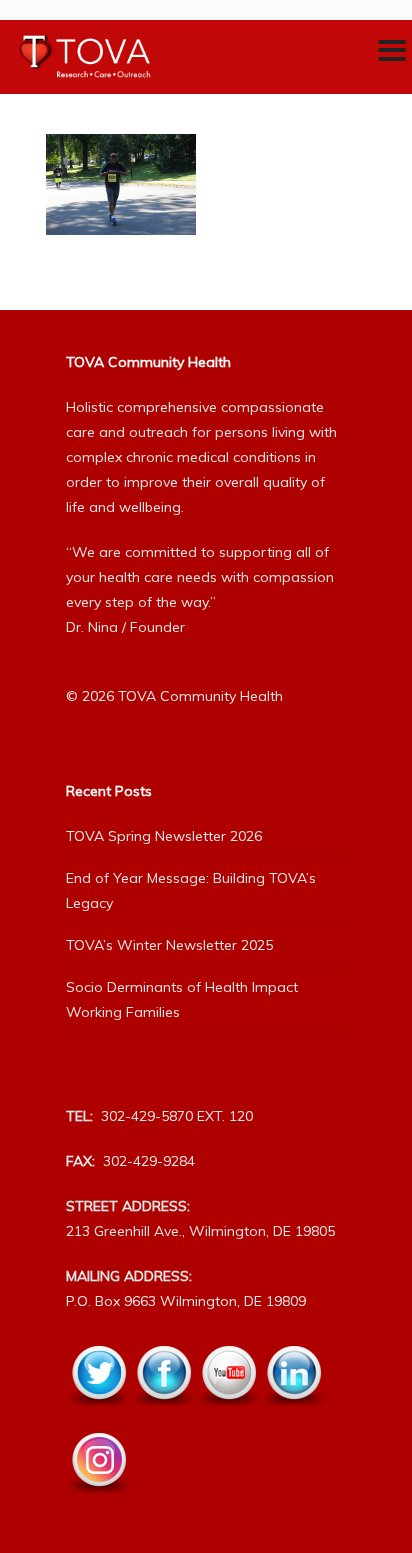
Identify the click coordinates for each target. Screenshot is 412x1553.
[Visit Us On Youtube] (228, 1418)
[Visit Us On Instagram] (98, 1505)
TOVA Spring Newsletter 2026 (164, 836)
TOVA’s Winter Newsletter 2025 (169, 945)
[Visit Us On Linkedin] (293, 1418)
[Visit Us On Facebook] (163, 1418)
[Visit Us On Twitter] (98, 1418)
